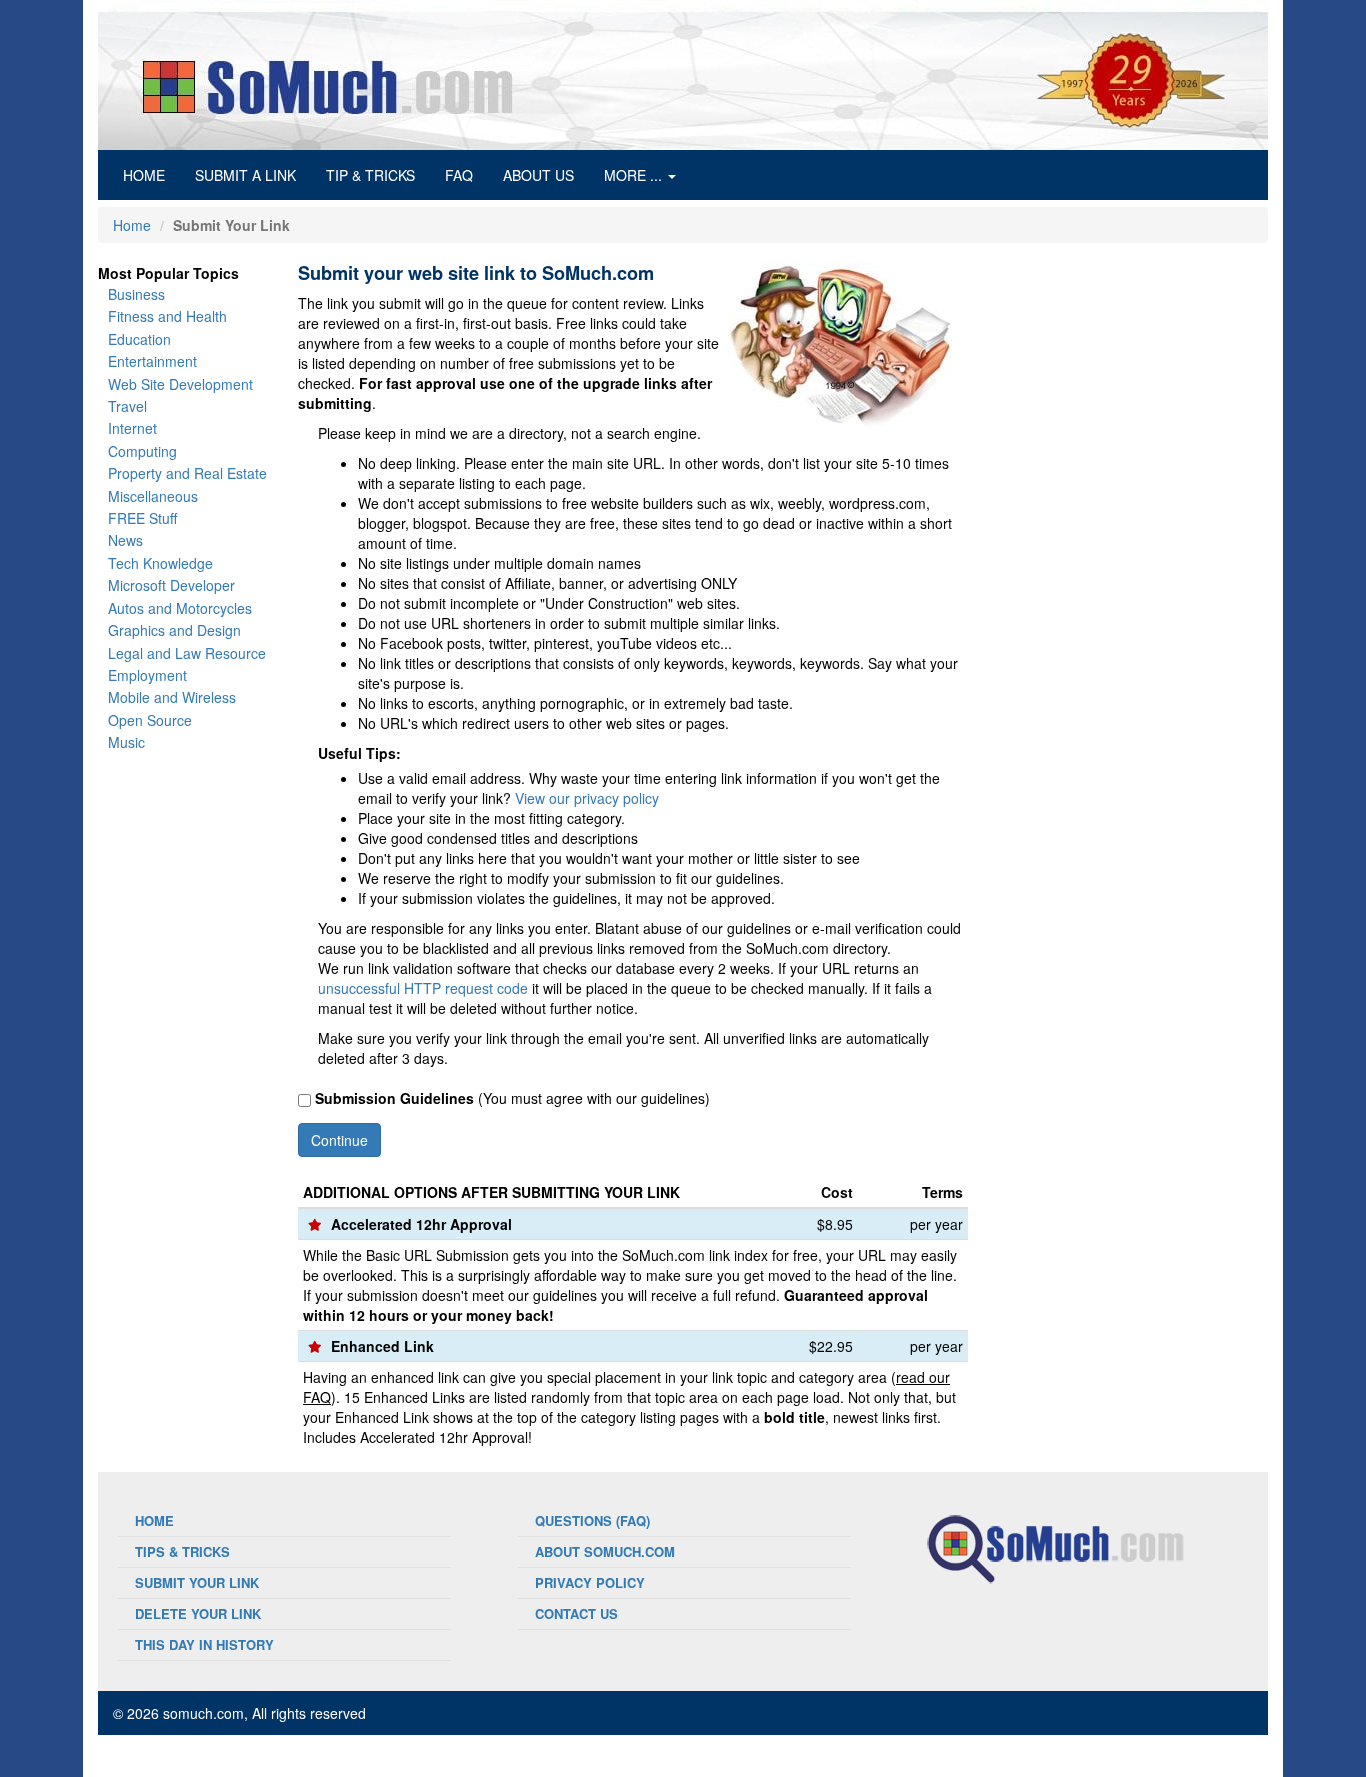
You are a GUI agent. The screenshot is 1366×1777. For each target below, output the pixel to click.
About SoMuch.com (605, 1551)
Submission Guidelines (394, 1098)
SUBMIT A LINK (245, 175)
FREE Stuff (142, 518)
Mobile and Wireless (172, 697)
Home (132, 225)
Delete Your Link (198, 1613)
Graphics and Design (174, 630)
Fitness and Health (167, 316)
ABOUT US (538, 175)
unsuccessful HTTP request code (423, 988)
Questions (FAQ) (592, 1520)
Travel (127, 406)
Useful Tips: (359, 753)
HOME (151, 174)
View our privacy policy (587, 798)
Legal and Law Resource (187, 653)
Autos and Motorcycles (180, 608)
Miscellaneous (153, 496)
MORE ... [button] (635, 175)
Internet (132, 428)
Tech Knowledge (160, 563)
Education (139, 339)
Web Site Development (180, 384)
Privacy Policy (590, 1582)
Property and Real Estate (187, 473)
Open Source (150, 720)
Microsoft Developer (171, 585)
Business (136, 294)
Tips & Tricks (182, 1551)
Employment (147, 675)
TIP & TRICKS (370, 175)
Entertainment (152, 361)
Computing (142, 451)
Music (126, 742)
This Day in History (204, 1644)
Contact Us (576, 1613)
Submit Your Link (197, 1582)
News (125, 540)
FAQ (459, 175)
